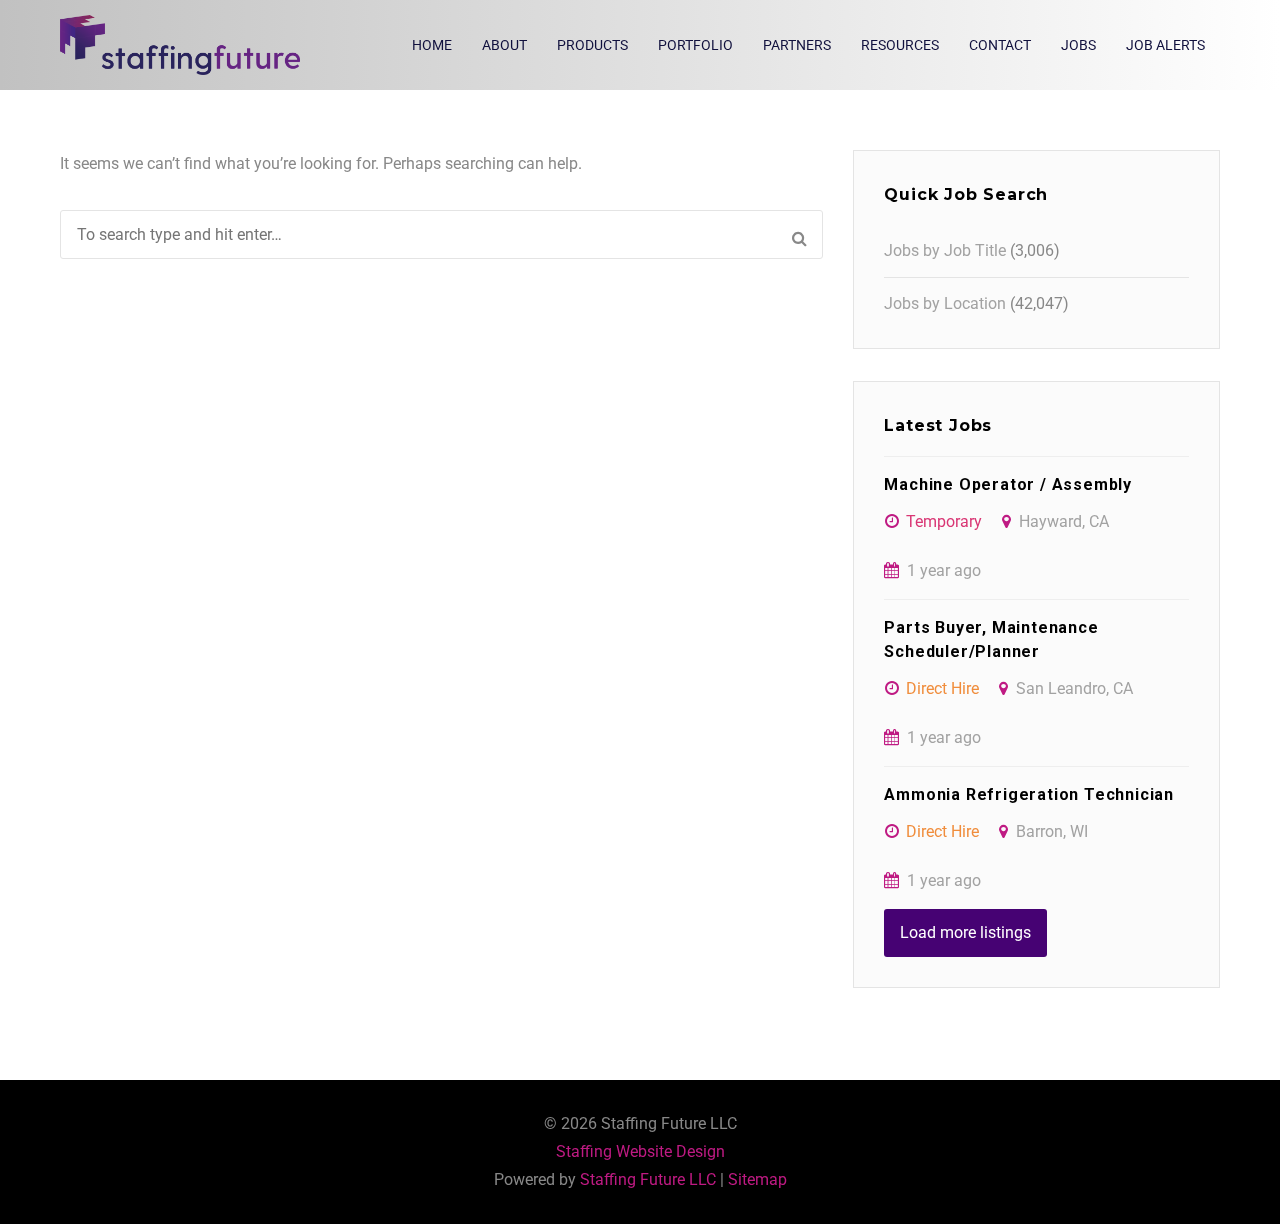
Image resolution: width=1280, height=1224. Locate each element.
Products (592, 45)
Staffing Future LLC (648, 1179)
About (504, 45)
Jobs (1078, 45)
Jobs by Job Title (945, 250)
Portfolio (695, 45)
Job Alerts (1165, 45)
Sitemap (757, 1179)
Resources (900, 45)
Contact (1000, 45)
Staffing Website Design (640, 1151)
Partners (797, 45)
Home (432, 45)
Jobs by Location (945, 303)
